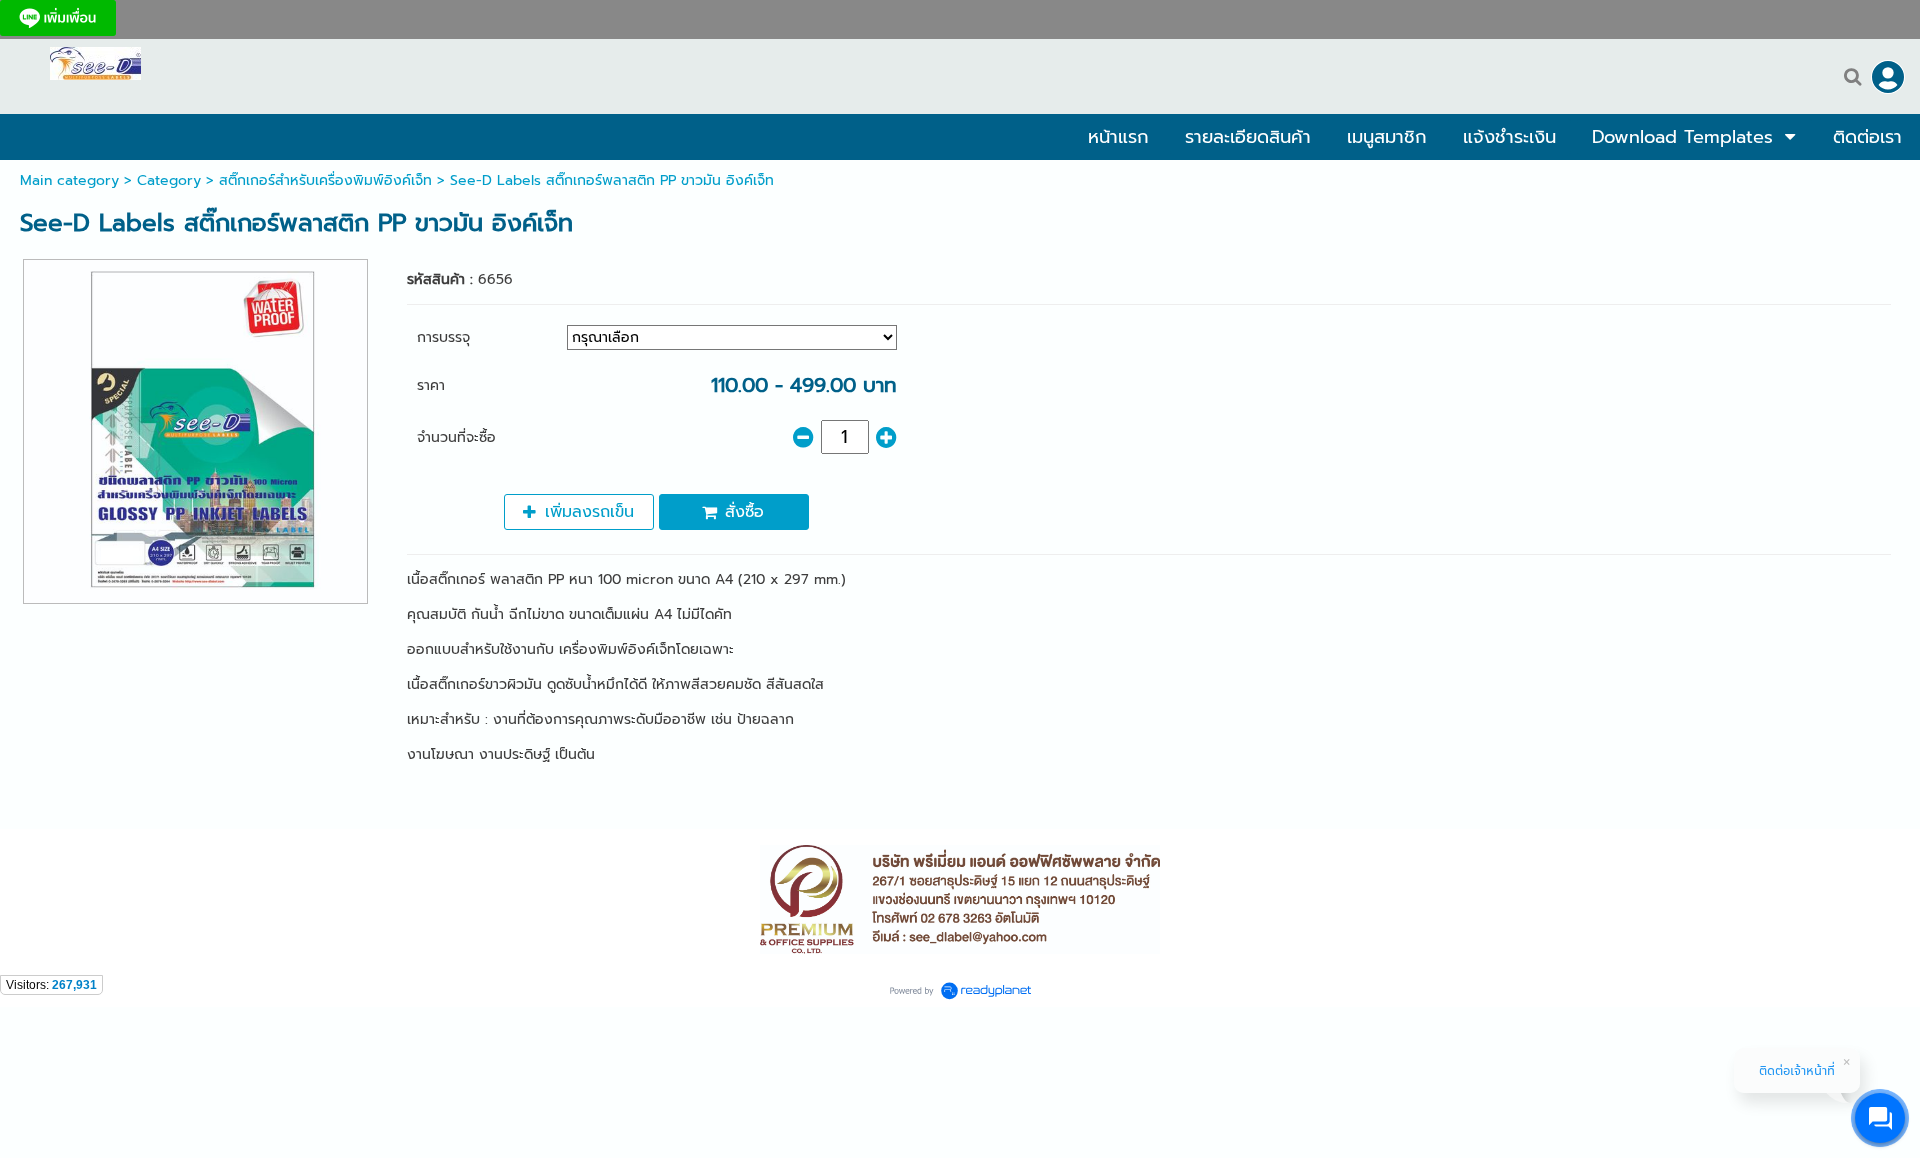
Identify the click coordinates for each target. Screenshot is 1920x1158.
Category (169, 180)
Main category (69, 180)
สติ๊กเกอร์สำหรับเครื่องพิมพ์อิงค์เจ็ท (325, 180)
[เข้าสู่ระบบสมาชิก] (1888, 77)
